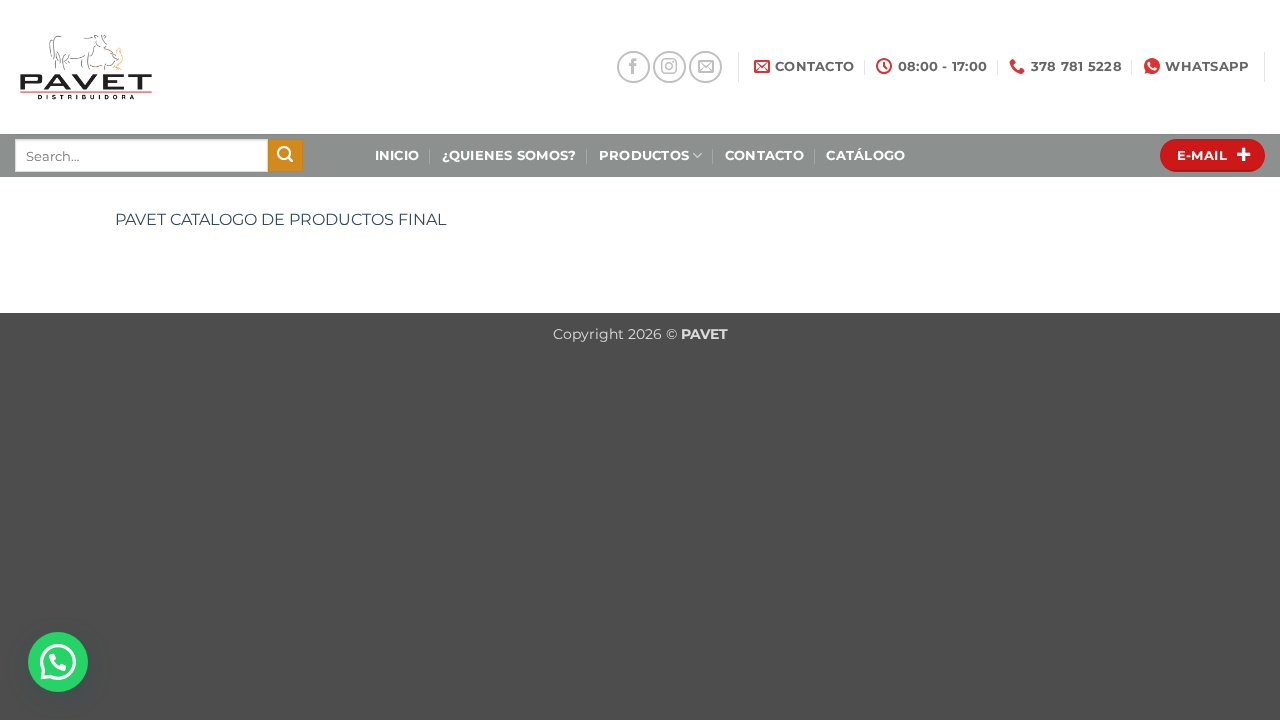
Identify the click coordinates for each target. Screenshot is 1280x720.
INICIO (397, 155)
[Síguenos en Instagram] (669, 67)
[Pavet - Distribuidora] (153, 67)
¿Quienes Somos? (509, 155)
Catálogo (865, 155)
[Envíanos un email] (705, 67)
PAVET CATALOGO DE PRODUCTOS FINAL (280, 219)
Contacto (764, 155)
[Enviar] (285, 156)
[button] (58, 662)
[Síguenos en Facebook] (633, 67)
